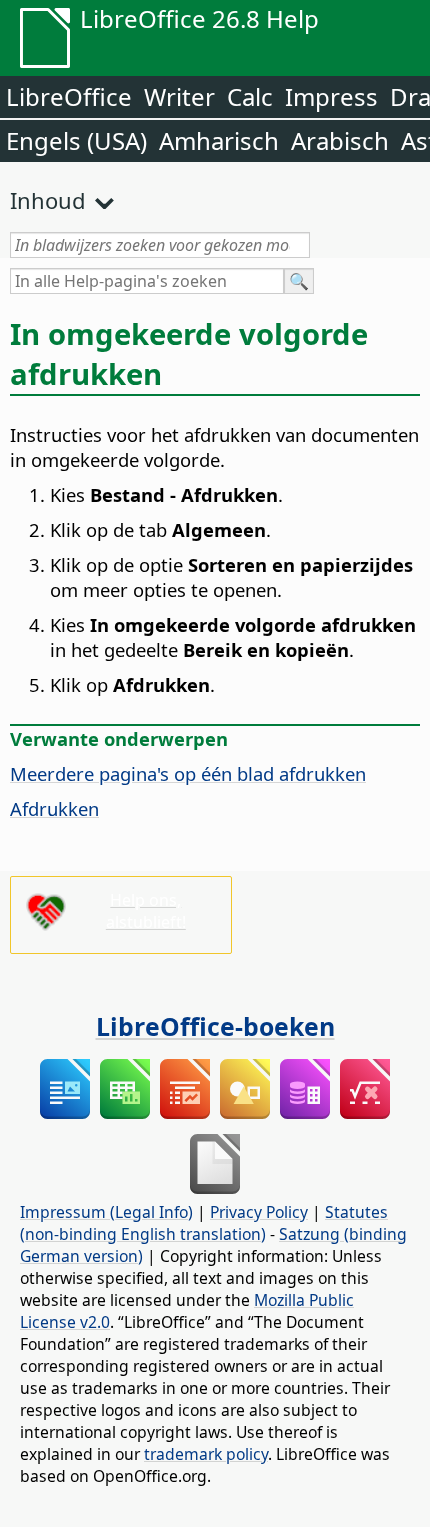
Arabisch (340, 140)
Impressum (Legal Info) (106, 1212)
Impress (331, 96)
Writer (179, 96)
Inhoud (48, 200)
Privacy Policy (259, 1212)
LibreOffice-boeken (215, 1026)
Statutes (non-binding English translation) (204, 1223)
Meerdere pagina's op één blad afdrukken (188, 773)
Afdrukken (54, 808)
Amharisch (219, 140)
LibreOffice (69, 96)
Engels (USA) (76, 140)
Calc (250, 96)
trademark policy (206, 1454)
